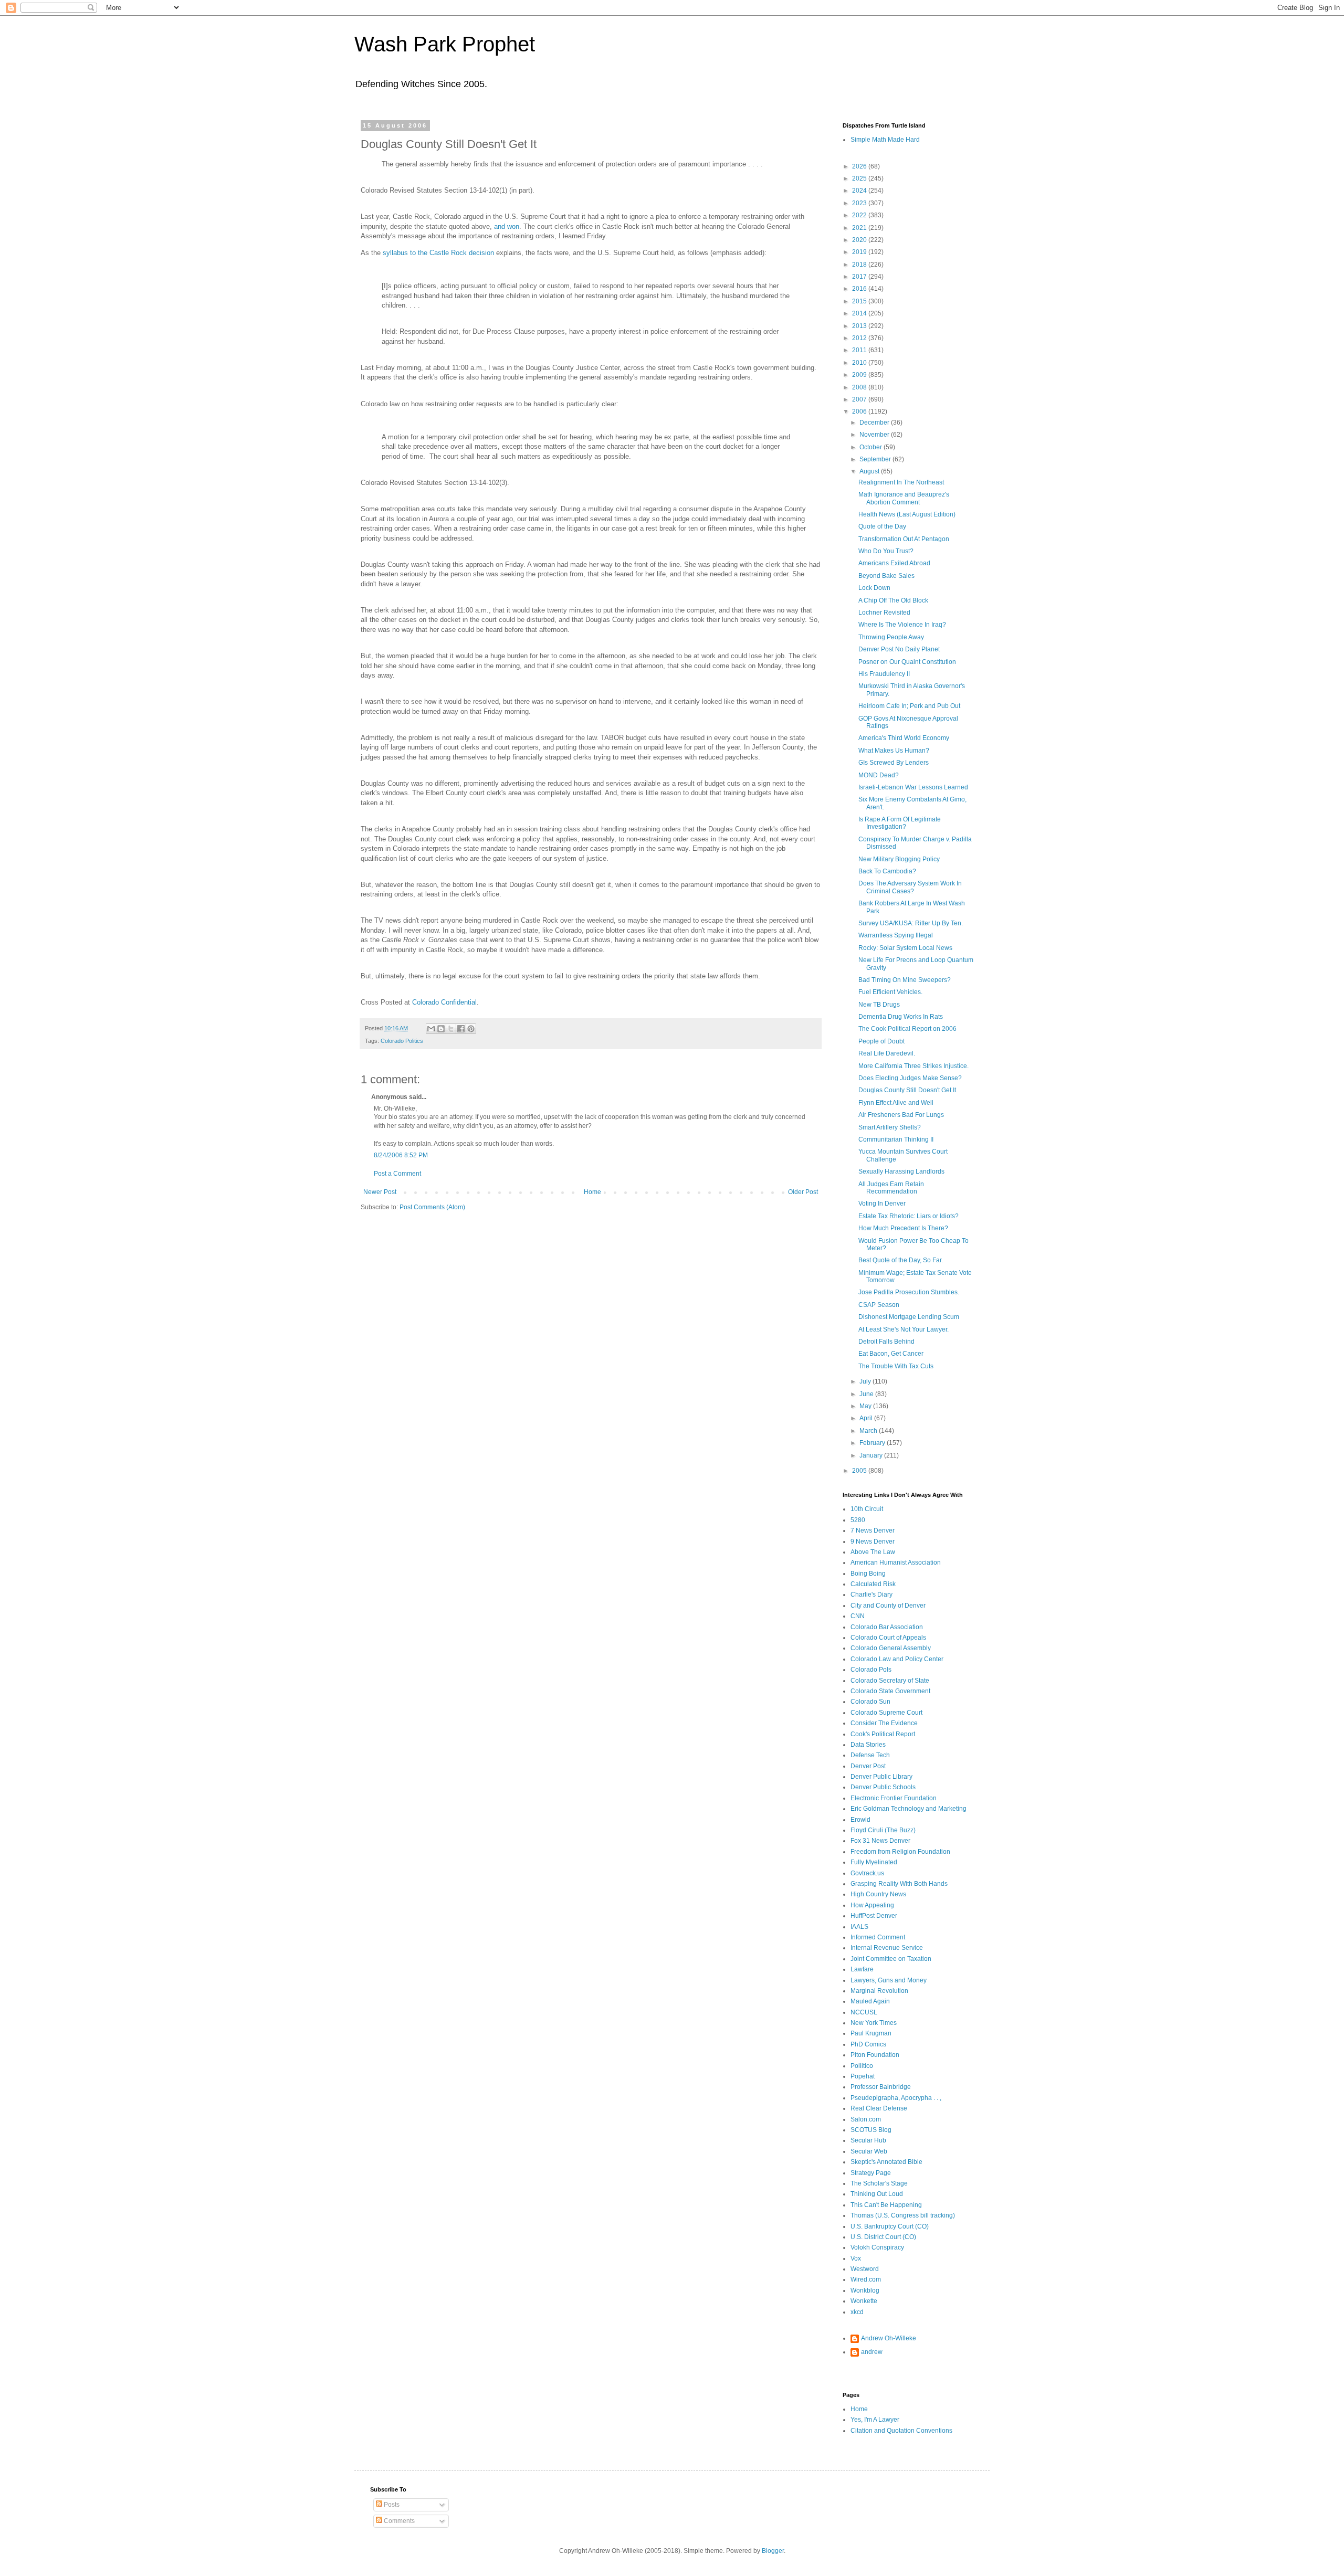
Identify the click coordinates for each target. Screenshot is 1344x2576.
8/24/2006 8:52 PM (401, 1155)
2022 (860, 215)
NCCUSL (864, 2012)
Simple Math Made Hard (885, 140)
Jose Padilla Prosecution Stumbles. (909, 1292)
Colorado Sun (870, 1702)
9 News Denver (873, 1542)
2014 (860, 313)
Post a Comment (397, 1174)
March (869, 1431)
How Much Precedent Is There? (903, 1228)
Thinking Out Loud (877, 2194)
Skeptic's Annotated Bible (886, 2162)
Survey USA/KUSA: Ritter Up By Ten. (911, 923)
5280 (858, 1520)
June (867, 1394)
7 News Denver (873, 1530)
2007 (860, 399)
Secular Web (869, 2151)
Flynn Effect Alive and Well (896, 1103)
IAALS (859, 1927)
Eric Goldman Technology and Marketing (909, 1809)
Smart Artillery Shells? (890, 1127)
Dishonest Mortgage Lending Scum (909, 1317)
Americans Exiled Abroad (894, 563)
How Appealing (872, 1905)
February (873, 1443)
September (876, 459)
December (875, 423)
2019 (860, 252)
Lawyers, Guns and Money (889, 1980)
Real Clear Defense (879, 2108)
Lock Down (874, 588)
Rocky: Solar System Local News (905, 948)
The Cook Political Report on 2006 (907, 1029)
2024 (860, 191)
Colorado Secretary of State (890, 1681)
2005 (860, 1471)
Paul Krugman (871, 2033)
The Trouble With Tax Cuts (896, 1366)
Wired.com (866, 2279)
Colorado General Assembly (891, 1648)
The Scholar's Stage (879, 2183)
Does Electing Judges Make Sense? (910, 1078)
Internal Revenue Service (887, 1948)
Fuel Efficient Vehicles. (890, 992)
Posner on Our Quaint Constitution (907, 662)
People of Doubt (881, 1041)
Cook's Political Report (883, 1734)
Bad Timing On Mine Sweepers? (905, 980)
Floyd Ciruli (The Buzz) (883, 1830)
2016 (860, 289)
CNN (858, 1616)
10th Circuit (867, 1509)
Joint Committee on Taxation (891, 1959)
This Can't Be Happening (886, 2205)
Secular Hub (868, 2140)
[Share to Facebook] (461, 1029)
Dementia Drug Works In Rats (901, 1017)
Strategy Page (871, 2173)
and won (507, 226)
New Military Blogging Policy (899, 859)
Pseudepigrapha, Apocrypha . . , (896, 2098)
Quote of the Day (882, 526)
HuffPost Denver (874, 1916)
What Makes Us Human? (894, 751)
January (872, 1455)
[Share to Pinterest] (471, 1029)
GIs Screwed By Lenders (894, 763)
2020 (860, 240)
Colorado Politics (402, 1041)
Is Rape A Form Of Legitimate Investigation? (900, 823)
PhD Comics (868, 2044)
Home (592, 1192)
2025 (860, 178)
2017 (860, 277)
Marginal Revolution (879, 1991)
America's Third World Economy (904, 738)
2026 (860, 166)
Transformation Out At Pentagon (904, 539)
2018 (860, 265)
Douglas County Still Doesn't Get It (907, 1090)
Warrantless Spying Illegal (896, 935)
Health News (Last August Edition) (907, 514)
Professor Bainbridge (881, 2087)
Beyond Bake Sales (886, 576)
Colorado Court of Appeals (888, 1638)
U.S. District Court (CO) (883, 2237)
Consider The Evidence (884, 1723)
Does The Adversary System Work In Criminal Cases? (910, 887)
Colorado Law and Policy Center (897, 1659)
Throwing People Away (891, 637)
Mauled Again (870, 2001)
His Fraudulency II (884, 674)
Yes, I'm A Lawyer (875, 2420)
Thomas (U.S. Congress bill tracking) (903, 2215)
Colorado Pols (871, 1670)
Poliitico (862, 2066)
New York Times (874, 2023)
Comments (398, 2521)
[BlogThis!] (441, 1029)
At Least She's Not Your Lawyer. (904, 1329)
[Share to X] (451, 1029)
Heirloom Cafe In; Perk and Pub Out (909, 706)
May (866, 1406)
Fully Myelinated (874, 1862)
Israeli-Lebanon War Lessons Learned (913, 787)
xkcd (857, 2312)
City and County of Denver (888, 1606)
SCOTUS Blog (871, 2130)
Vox (856, 2258)
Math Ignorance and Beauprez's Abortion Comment (904, 498)
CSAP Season (879, 1305)
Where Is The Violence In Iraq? (902, 625)
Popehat (863, 2076)
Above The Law (873, 1552)
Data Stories (868, 1745)
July (866, 1381)
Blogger (773, 2551)
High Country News (878, 1894)
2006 (860, 411)
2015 (860, 301)
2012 (860, 338)
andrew (872, 2352)
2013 (860, 326)
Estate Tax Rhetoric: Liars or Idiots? (909, 1216)
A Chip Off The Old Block (893, 600)
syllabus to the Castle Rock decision (438, 253)
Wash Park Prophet (445, 44)
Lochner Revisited (884, 613)
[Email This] (431, 1029)
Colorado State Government (890, 1691)
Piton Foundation (875, 2055)
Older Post (803, 1192)
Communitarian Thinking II (896, 1139)
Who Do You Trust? (886, 551)
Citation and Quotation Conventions (901, 2431)
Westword (865, 2269)
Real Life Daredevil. (887, 1053)
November (875, 435)
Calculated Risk (873, 1584)
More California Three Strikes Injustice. (913, 1066)
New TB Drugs (879, 1005)
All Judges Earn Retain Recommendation (891, 1188)
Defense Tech (870, 1755)
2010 (860, 363)
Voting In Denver (882, 1203)
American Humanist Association (896, 1563)
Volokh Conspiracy (877, 2247)
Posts (391, 2505)
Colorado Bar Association (887, 1627)
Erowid (860, 1820)
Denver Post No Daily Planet (899, 649)
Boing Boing (868, 1574)
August (870, 471)
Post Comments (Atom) (432, 1207)
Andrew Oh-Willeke (889, 2338)
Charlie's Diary (871, 1595)
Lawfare (862, 1969)
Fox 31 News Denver (880, 1841)
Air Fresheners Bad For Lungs (901, 1115)
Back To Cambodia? (887, 871)
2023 (860, 203)
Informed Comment (878, 1937)
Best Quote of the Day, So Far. (901, 1260)
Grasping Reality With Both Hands (899, 1884)
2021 (860, 228)
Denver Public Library (881, 1777)
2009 (860, 375)
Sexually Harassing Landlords (901, 1171)
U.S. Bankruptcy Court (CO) (890, 2226)
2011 (860, 350)
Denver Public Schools (883, 1787)
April (867, 1418)
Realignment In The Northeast (901, 482)
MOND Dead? (879, 775)
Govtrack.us (867, 1873)
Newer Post (380, 1192)
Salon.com (866, 2119)
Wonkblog (865, 2290)
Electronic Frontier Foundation (894, 1798)
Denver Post (868, 1766)
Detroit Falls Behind (886, 1342)
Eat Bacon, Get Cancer (891, 1354)
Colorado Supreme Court (886, 1713)
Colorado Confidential (444, 1002)
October (871, 447)
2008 (860, 387)
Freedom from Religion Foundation (900, 1852)
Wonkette (864, 2301)
